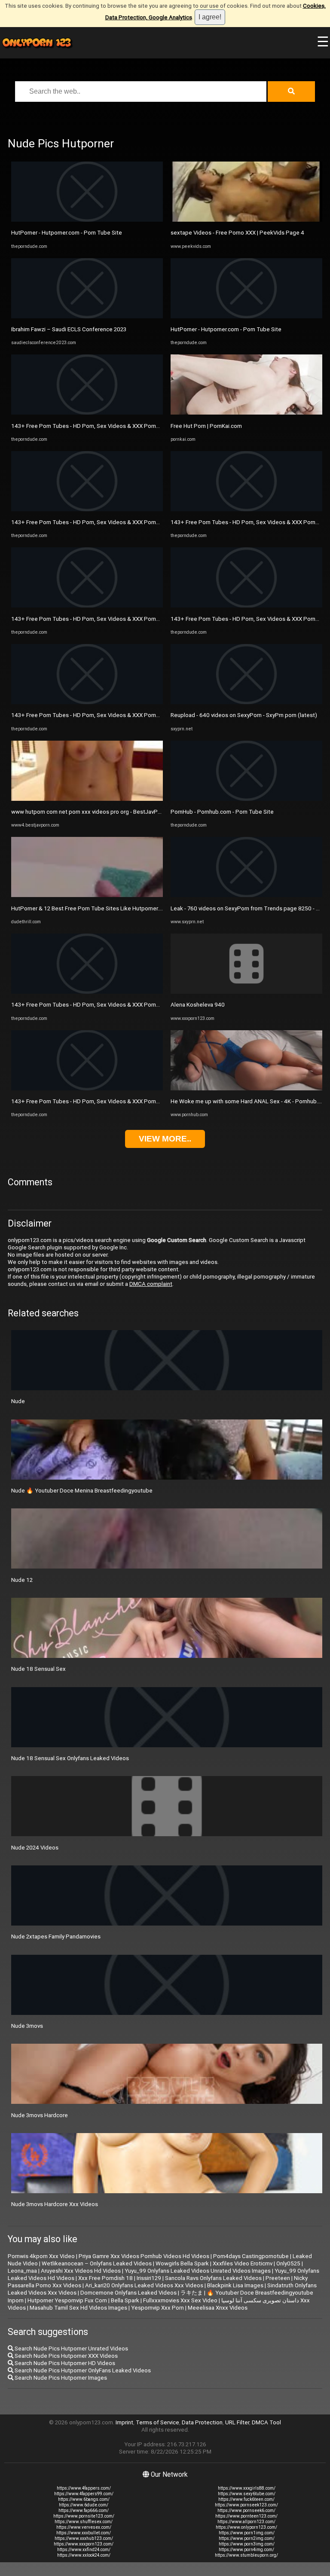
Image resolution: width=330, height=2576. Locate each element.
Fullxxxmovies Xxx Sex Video (180, 2300)
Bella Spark (125, 2300)
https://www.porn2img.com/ (247, 2538)
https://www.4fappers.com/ (84, 2488)
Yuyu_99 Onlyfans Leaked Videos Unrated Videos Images (198, 2271)
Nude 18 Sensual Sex (38, 1669)
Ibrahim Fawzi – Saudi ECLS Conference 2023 (69, 329)
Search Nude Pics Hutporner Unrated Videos (71, 2349)
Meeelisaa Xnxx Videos (218, 2308)
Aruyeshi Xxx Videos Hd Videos (81, 2271)
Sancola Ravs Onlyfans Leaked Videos (213, 2278)
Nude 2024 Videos (35, 1848)
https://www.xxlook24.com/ (84, 2555)
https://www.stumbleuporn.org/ (246, 2555)
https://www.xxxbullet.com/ (84, 2533)
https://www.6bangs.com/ (84, 2499)
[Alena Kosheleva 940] (246, 992)
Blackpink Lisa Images (235, 2285)
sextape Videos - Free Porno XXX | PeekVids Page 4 (237, 233)
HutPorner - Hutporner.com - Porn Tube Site (67, 233)
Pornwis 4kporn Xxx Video (41, 2256)
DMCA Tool (266, 2422)
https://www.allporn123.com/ (246, 2522)
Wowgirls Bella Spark (182, 2263)
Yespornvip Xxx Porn (157, 2308)
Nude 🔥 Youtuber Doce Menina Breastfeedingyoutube (82, 1491)
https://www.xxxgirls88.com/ (247, 2488)
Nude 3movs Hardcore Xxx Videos (55, 2204)
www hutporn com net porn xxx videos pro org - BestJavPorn (89, 812)
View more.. (165, 1139)
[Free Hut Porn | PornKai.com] (246, 413)
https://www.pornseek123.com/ (246, 2505)
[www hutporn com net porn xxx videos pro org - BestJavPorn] (87, 799)
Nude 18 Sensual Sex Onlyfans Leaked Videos (70, 1758)
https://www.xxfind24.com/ (84, 2550)
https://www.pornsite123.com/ (84, 2516)
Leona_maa (22, 2271)
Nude (18, 1401)
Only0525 (288, 2263)
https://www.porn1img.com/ (247, 2533)
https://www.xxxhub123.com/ (84, 2538)
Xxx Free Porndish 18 (105, 2278)
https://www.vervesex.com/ (84, 2527)
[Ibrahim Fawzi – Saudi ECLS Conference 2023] (87, 316)
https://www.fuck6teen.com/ (246, 2499)
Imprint (124, 2422)
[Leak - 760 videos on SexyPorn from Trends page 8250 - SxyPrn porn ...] (246, 895)
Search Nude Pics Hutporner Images (60, 2378)
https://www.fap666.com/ (84, 2510)
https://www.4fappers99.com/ (84, 2494)
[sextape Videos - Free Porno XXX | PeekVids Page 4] (246, 220)
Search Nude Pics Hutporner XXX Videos (66, 2356)
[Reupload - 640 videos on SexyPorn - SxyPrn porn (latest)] (246, 702)
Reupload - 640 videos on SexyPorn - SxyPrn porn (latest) (244, 715)
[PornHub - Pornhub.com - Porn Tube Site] (246, 799)
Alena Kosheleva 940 (198, 1005)
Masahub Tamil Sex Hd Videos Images (78, 2308)
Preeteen (278, 2278)
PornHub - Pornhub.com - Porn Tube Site (222, 812)
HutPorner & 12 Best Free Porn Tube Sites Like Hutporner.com (91, 908)
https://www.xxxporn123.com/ (84, 2544)
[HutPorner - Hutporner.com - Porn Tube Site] (87, 220)
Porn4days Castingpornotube (251, 2256)
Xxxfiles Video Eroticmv (243, 2263)
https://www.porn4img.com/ (246, 2550)
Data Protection (202, 2422)
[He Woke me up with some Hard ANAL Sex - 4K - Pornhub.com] (246, 1088)
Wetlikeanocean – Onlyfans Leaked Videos (97, 2263)
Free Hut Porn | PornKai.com (206, 426)
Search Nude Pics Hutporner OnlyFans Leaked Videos (82, 2370)
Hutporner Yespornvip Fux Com (67, 2300)
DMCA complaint (151, 1284)
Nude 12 (22, 1580)
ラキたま (192, 2293)
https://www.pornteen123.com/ (246, 2516)
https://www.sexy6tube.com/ (247, 2494)
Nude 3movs (27, 2026)
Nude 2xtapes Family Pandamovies (56, 1937)
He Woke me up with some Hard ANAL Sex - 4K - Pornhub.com (250, 1101)
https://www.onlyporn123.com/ (246, 2527)
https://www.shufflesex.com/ (84, 2522)
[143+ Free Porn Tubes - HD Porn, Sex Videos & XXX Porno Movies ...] (87, 413)
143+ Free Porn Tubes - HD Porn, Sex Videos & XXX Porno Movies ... (98, 426)
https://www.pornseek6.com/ (246, 2510)
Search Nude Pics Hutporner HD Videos (64, 2363)
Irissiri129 (149, 2278)
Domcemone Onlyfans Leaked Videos (128, 2293)
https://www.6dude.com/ (84, 2505)
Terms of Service (157, 2422)
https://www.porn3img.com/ (247, 2544)
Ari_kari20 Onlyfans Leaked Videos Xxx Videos (144, 2285)
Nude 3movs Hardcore (40, 2115)
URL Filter (237, 2422)
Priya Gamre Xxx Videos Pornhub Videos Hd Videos (144, 2256)
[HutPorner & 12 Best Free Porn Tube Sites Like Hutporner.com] (87, 895)
